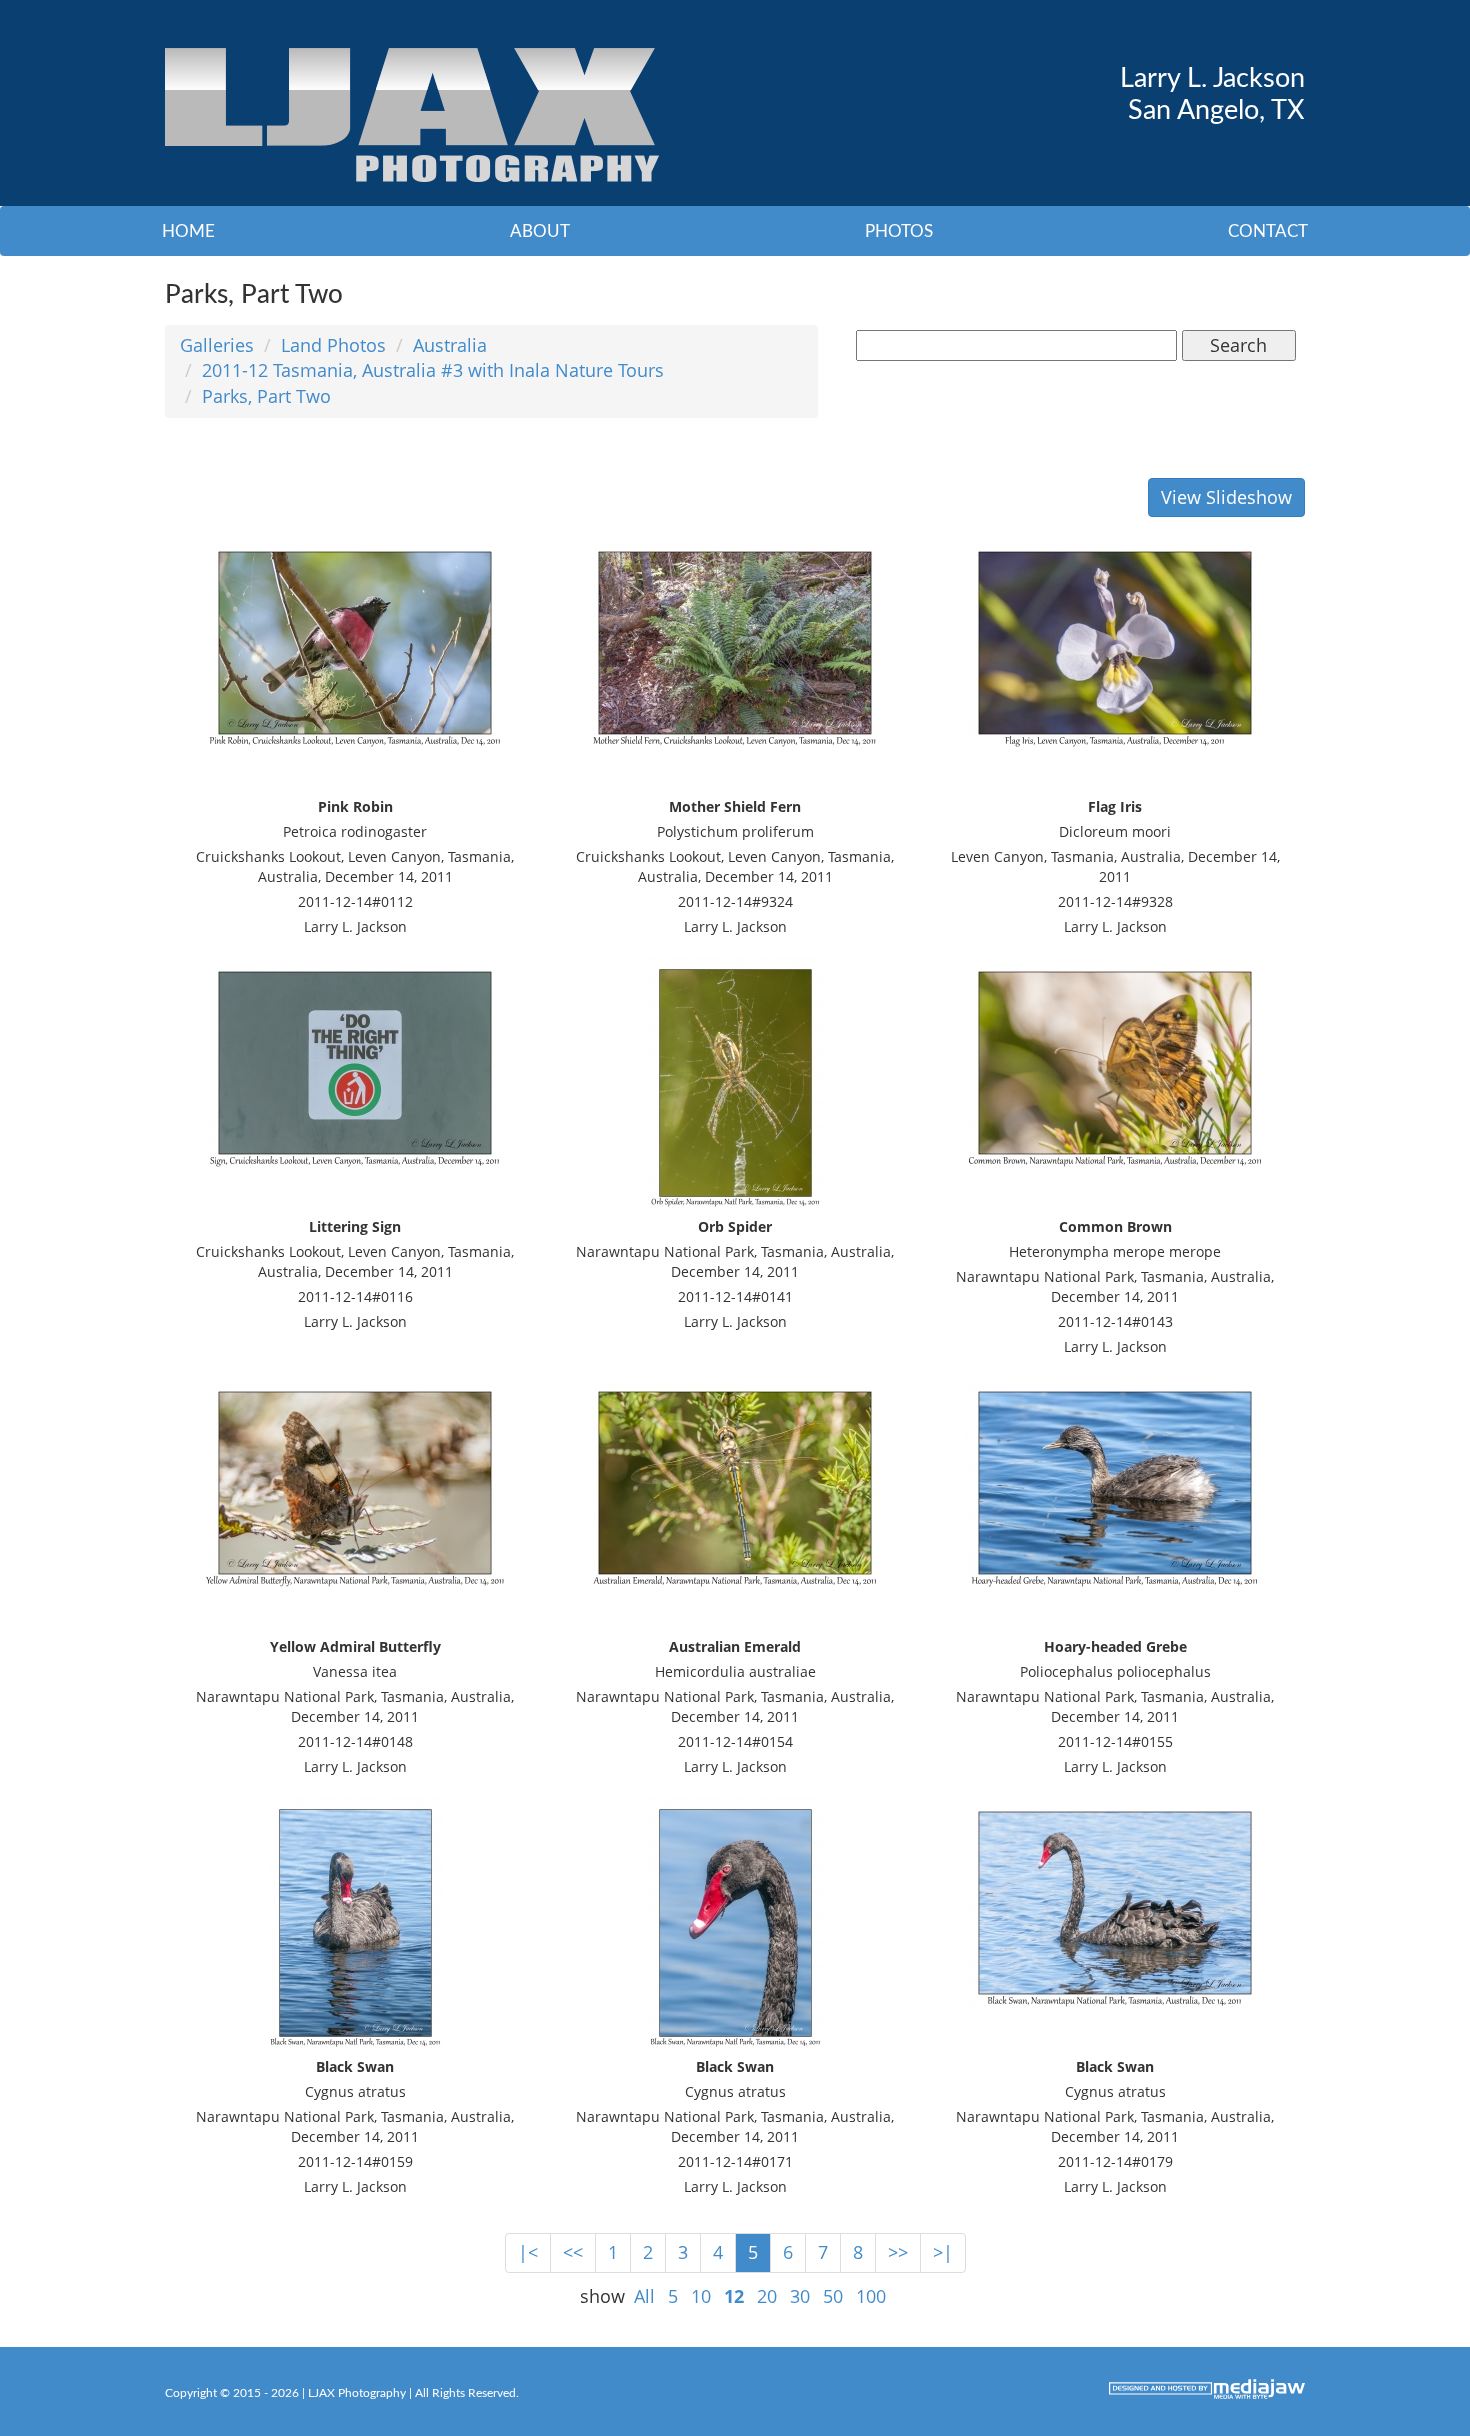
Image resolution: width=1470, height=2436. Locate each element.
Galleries (217, 345)
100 (871, 2296)
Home (188, 231)
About (540, 231)
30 (800, 2296)
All (644, 2296)
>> (898, 2252)
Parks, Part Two (266, 396)
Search (1238, 345)
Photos (899, 231)
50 (833, 2296)
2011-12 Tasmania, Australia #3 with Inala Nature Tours (433, 370)
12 (734, 2296)
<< (573, 2252)
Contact (1268, 231)
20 (767, 2296)
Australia (450, 345)
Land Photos (333, 345)
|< (528, 2252)
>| (943, 2252)
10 (701, 2296)
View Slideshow (1226, 497)
